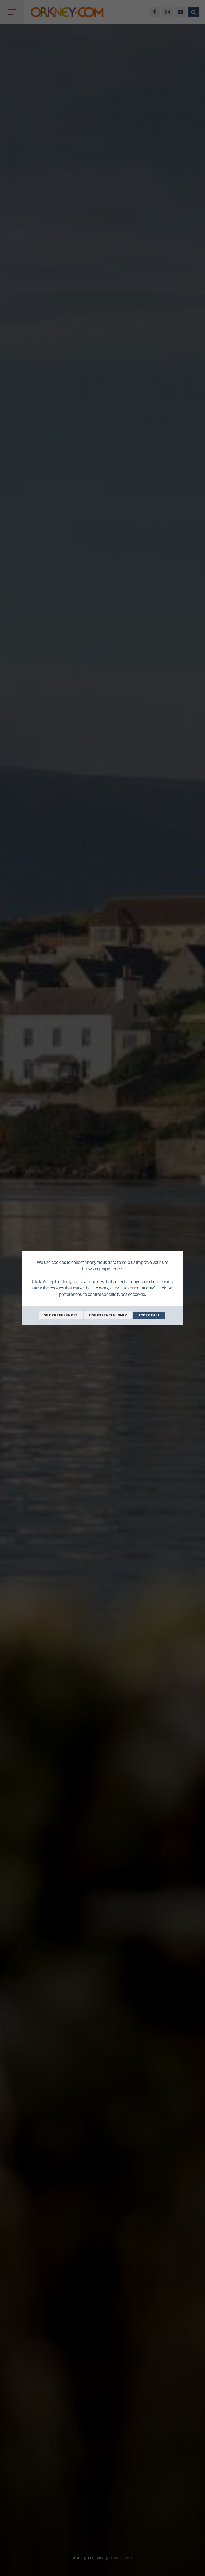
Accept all (149, 1315)
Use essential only (108, 1315)
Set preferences (61, 1315)
